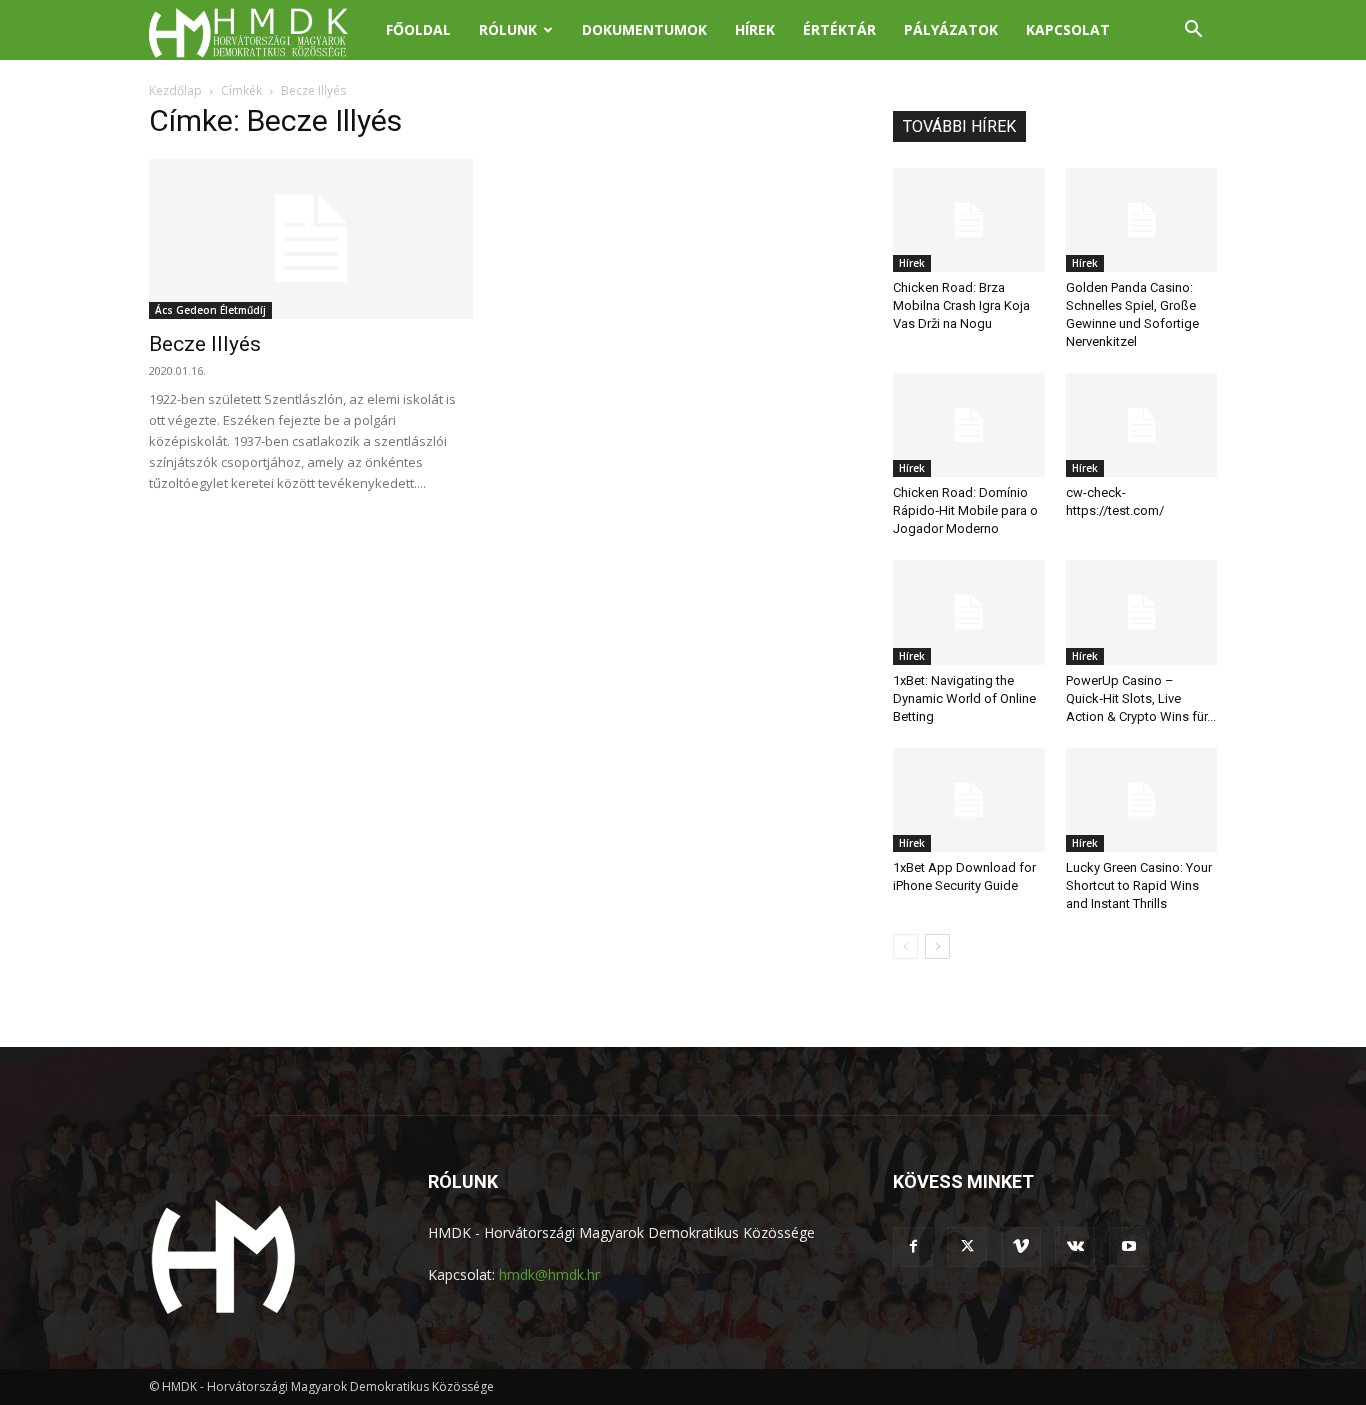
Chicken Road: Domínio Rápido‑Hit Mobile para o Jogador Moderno (965, 510)
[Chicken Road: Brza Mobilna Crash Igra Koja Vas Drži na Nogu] (969, 220)
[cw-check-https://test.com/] (1142, 425)
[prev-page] (905, 946)
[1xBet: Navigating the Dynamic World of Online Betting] (969, 612)
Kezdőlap (175, 90)
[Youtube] (1129, 1247)
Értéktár (839, 29)
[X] (967, 1247)
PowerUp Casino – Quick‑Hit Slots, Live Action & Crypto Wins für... (1141, 698)
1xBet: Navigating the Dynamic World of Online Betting (964, 698)
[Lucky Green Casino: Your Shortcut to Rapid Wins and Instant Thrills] (1142, 800)
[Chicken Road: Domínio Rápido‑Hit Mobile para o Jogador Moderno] (969, 425)
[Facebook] (913, 1247)
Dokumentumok (644, 29)
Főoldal (418, 29)
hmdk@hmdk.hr (549, 1274)
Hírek (755, 29)
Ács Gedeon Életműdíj (210, 310)
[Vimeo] (1021, 1247)
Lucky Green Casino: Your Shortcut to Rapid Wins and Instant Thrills (1139, 885)
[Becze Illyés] (311, 239)
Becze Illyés (205, 344)
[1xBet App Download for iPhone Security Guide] (969, 800)
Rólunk (508, 29)
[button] (1193, 31)
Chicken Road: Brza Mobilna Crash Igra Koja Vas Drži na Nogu (961, 305)
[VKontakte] (1075, 1247)
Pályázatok (951, 29)
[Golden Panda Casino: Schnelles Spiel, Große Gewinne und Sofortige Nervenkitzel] (1142, 220)
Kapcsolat (1068, 29)
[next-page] (937, 946)
